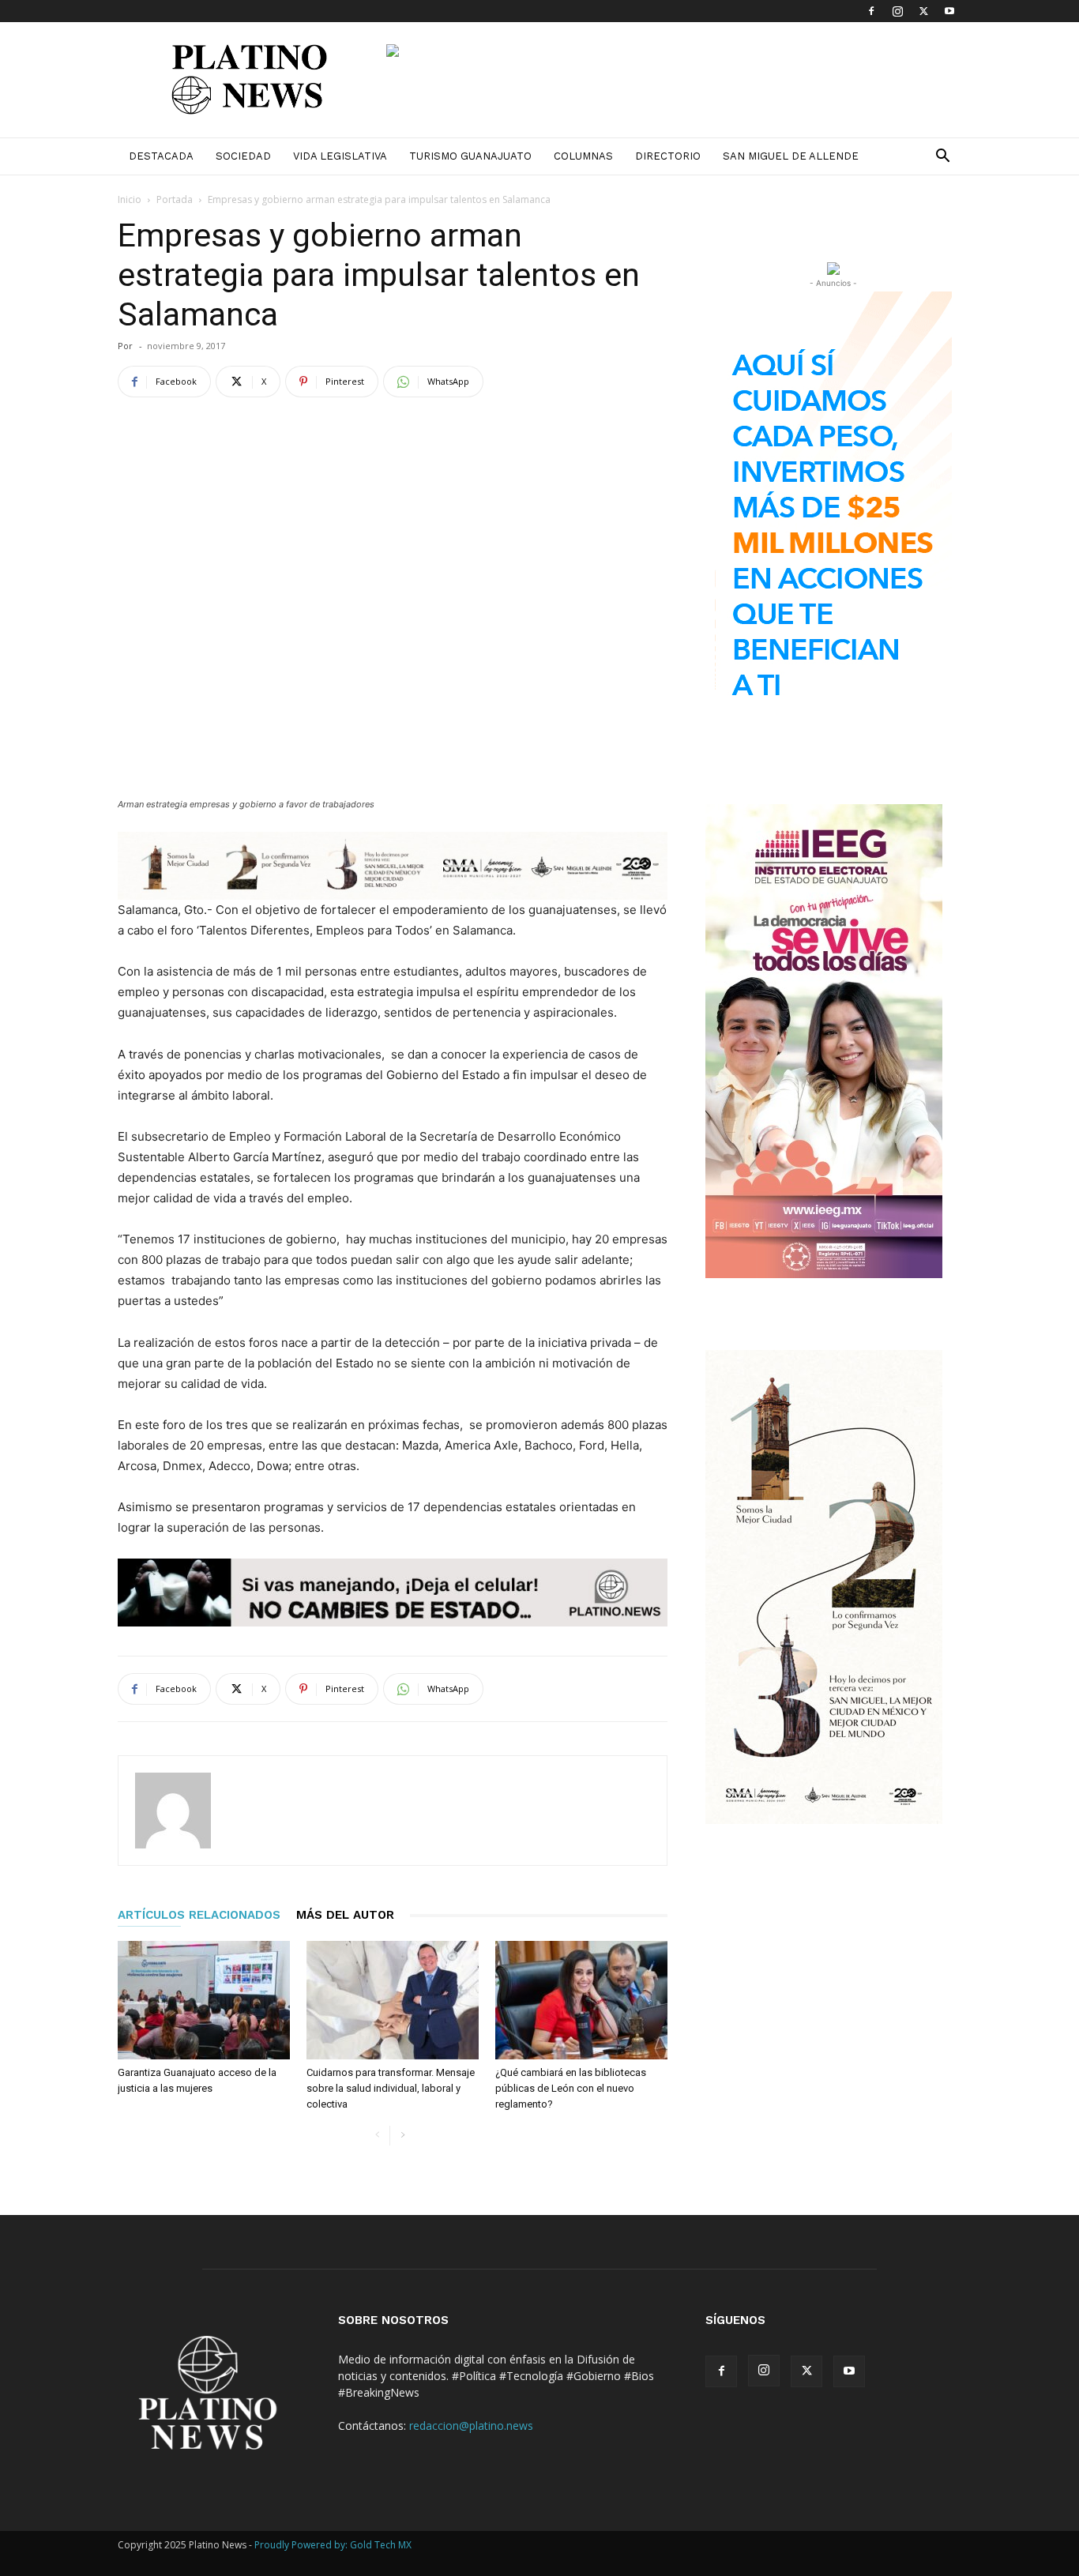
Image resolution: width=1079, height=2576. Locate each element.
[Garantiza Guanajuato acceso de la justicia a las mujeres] (204, 2000)
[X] (923, 11)
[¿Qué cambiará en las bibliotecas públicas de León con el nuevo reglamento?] (581, 2000)
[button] (942, 158)
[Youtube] (949, 11)
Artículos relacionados (199, 1915)
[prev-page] (377, 2136)
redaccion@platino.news (471, 2426)
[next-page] (402, 2136)
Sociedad (243, 156)
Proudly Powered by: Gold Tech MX (333, 2545)
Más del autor (345, 1915)
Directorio (668, 156)
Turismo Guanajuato (470, 156)
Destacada (161, 156)
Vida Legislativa (340, 156)
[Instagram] (897, 11)
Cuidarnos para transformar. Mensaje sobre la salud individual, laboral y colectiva (391, 2088)
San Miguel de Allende (791, 156)
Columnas (583, 156)
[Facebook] (871, 11)
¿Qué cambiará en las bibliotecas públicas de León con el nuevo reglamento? (571, 2088)
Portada (175, 199)
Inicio (130, 199)
